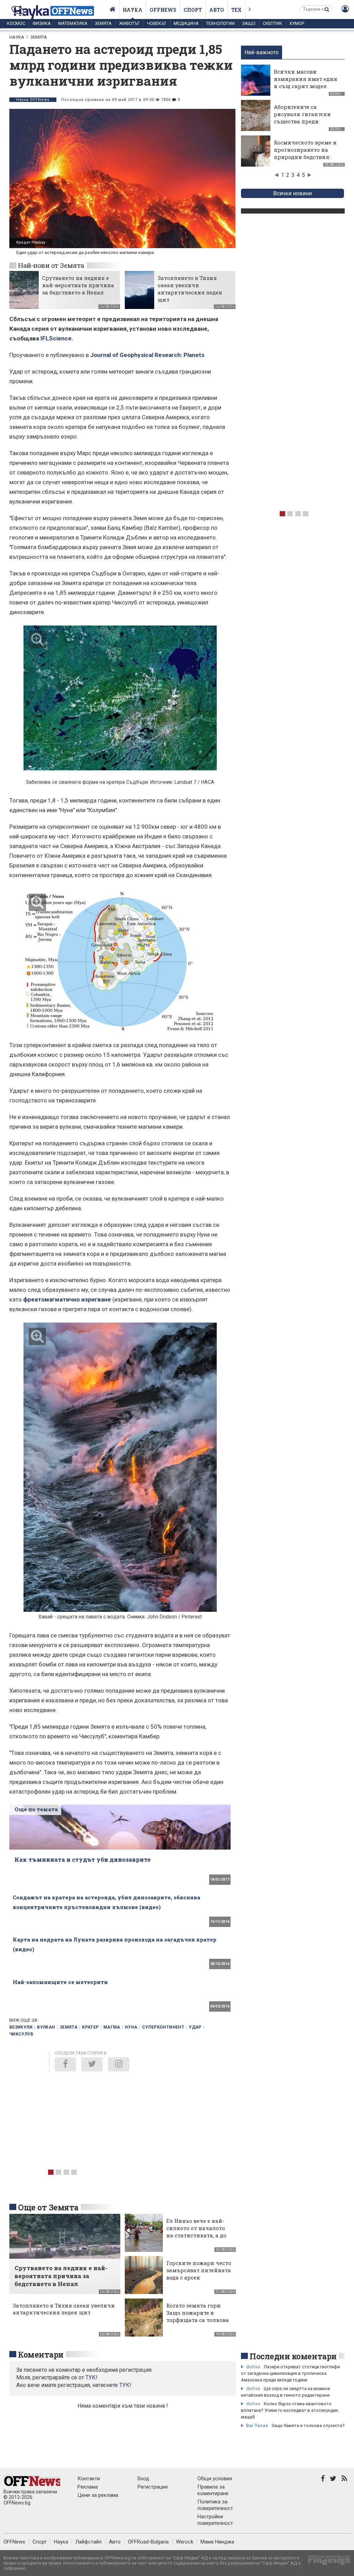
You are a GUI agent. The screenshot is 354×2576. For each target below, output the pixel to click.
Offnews (163, 10)
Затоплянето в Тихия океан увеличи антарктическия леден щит (190, 289)
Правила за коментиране (213, 2490)
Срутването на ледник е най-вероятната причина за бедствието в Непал (78, 285)
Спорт (193, 10)
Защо (249, 23)
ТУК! (125, 2385)
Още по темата (36, 1809)
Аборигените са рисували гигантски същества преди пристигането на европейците (302, 121)
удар (195, 2027)
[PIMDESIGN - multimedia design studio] (326, 2562)
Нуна (131, 2027)
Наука (133, 10)
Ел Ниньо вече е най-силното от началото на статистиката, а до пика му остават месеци (196, 2235)
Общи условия (215, 2479)
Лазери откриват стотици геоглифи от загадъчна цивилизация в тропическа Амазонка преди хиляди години (290, 2373)
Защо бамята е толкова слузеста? (308, 2425)
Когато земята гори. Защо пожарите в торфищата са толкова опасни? (198, 2316)
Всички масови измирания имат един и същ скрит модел (306, 79)
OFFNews (14, 2542)
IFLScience (56, 338)
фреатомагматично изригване (67, 1299)
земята (69, 2027)
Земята (103, 23)
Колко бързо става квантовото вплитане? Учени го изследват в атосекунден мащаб (290, 2410)
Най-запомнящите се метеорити (60, 1982)
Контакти (89, 2479)
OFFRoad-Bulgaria (148, 2542)
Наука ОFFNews (33, 100)
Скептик (272, 23)
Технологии (220, 23)
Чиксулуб (21, 2034)
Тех (236, 10)
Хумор (297, 23)
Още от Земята (48, 2207)
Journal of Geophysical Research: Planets (147, 355)
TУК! (91, 2377)
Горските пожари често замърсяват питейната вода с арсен (199, 2270)
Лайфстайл (88, 2542)
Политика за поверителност (215, 2505)
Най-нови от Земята (51, 265)
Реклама (88, 2487)
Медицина (186, 23)
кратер (90, 2027)
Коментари (41, 2354)
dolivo (253, 2367)
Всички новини (292, 193)
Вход (143, 2479)
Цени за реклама (98, 2495)
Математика (73, 23)
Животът (129, 23)
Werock (185, 2542)
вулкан (46, 2027)
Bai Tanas (257, 2425)
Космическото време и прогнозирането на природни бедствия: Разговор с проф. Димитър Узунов (305, 157)
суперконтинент (163, 2027)
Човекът (157, 23)
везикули (21, 2027)
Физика (42, 23)
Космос (16, 23)
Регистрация (153, 2487)
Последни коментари (293, 2356)
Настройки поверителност (215, 2520)
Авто (217, 10)
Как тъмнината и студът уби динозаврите (83, 1859)
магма (112, 2027)
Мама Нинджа (217, 2542)
